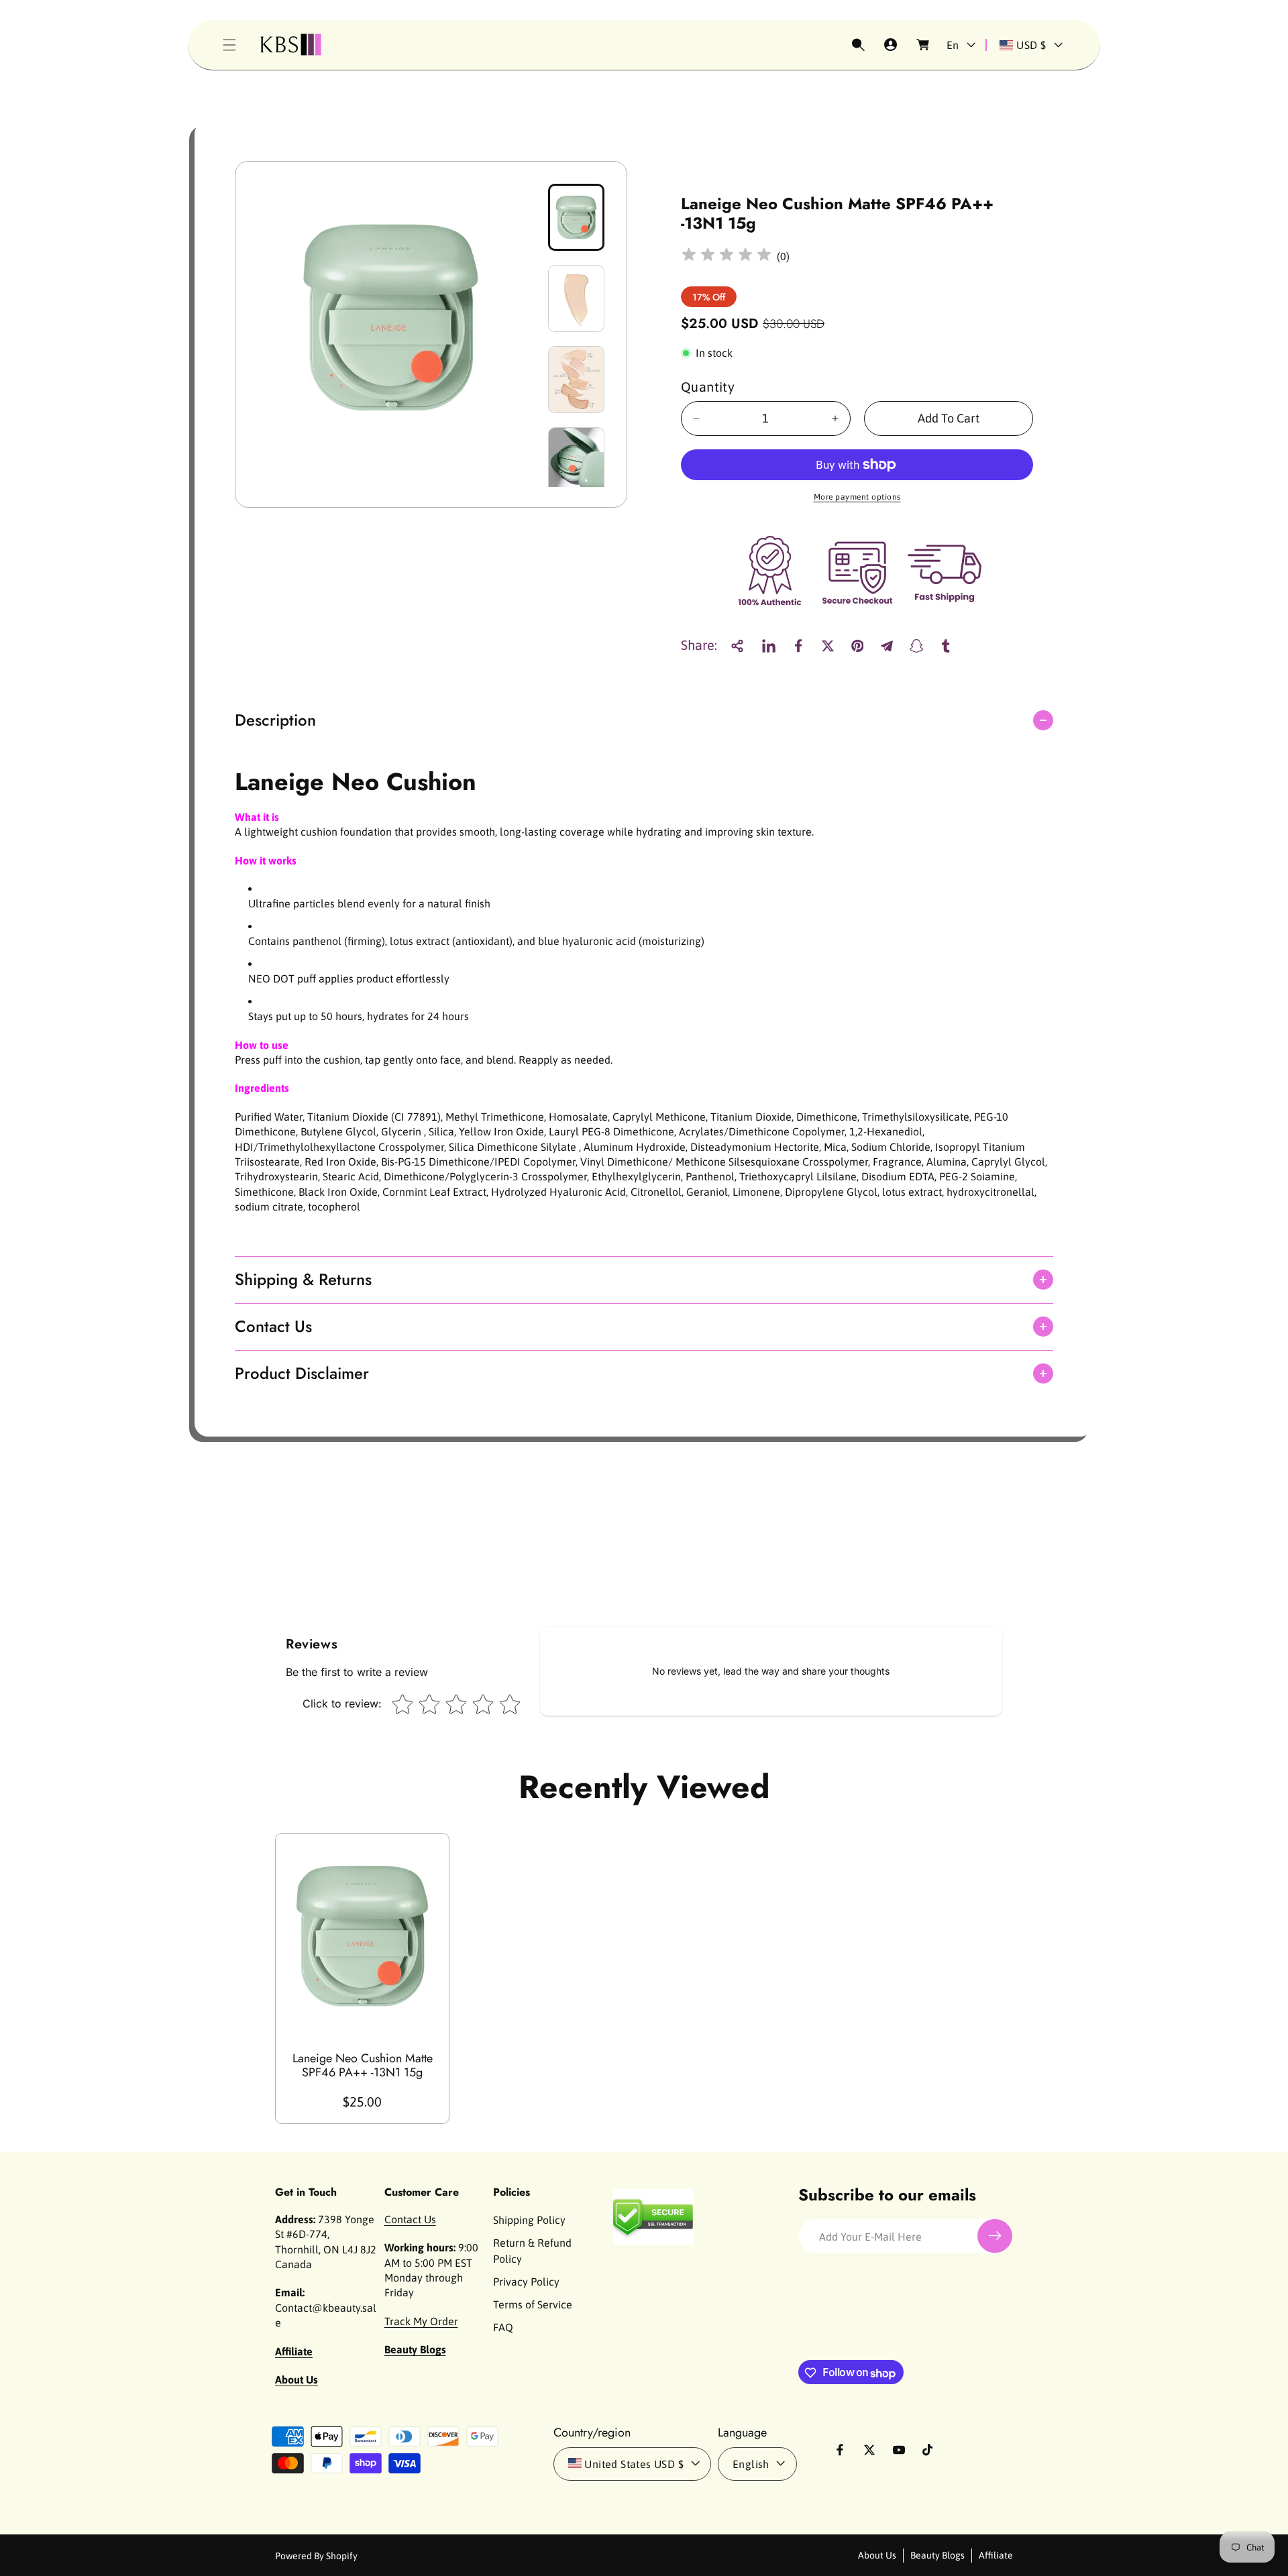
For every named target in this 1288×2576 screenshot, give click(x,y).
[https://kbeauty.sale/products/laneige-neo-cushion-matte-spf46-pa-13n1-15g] (769, 646)
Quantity (708, 387)
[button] (229, 45)
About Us (877, 2555)
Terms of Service (533, 2304)
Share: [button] (699, 646)
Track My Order (421, 2321)
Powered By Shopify (316, 2555)
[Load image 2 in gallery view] (576, 298)
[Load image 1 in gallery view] (576, 217)
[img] (727, 257)
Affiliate (996, 2555)
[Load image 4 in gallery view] (576, 461)
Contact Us (410, 2219)
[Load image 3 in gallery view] (576, 380)
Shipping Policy (529, 2220)
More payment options (857, 497)
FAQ (503, 2327)
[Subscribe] (995, 2236)
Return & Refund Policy (532, 2251)
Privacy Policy (526, 2282)
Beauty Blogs (937, 2555)
